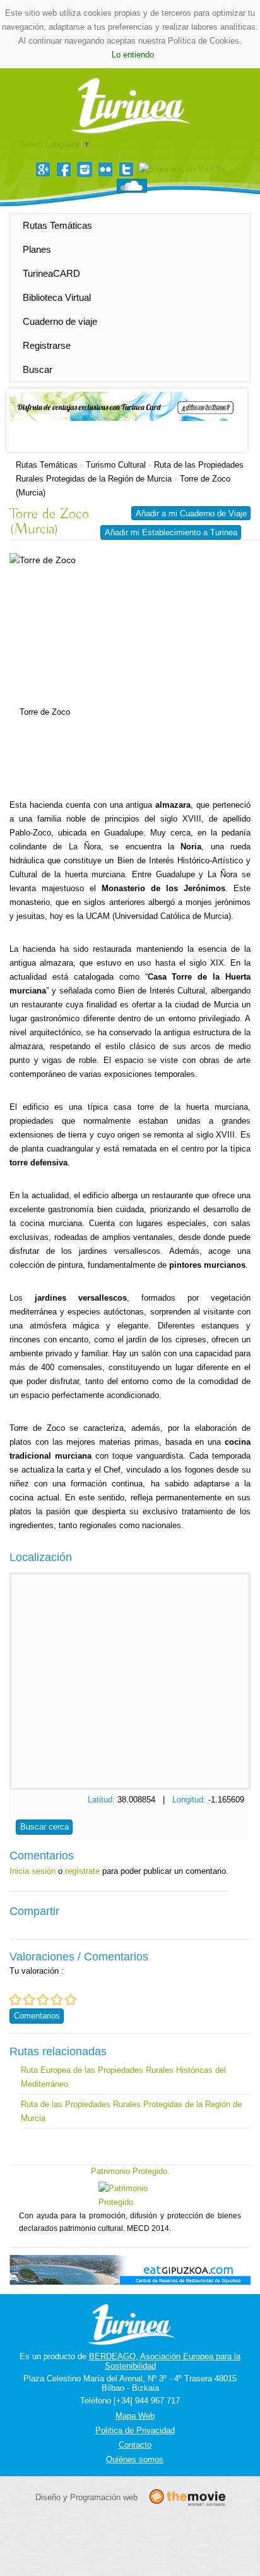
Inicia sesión (32, 1871)
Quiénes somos (135, 2459)
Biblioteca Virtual (57, 297)
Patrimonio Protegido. (130, 2171)
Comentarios (37, 2016)
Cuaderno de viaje (60, 321)
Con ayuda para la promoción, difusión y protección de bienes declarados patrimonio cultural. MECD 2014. (130, 2222)
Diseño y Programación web (86, 2497)
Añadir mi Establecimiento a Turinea (171, 532)
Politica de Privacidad (135, 2430)
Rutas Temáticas (57, 225)
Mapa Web (135, 2416)
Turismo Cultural (116, 465)
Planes (37, 249)
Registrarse (47, 345)
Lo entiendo (133, 55)
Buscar (38, 369)
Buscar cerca (44, 1827)
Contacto (135, 2445)
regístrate (82, 1871)
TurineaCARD (51, 273)
